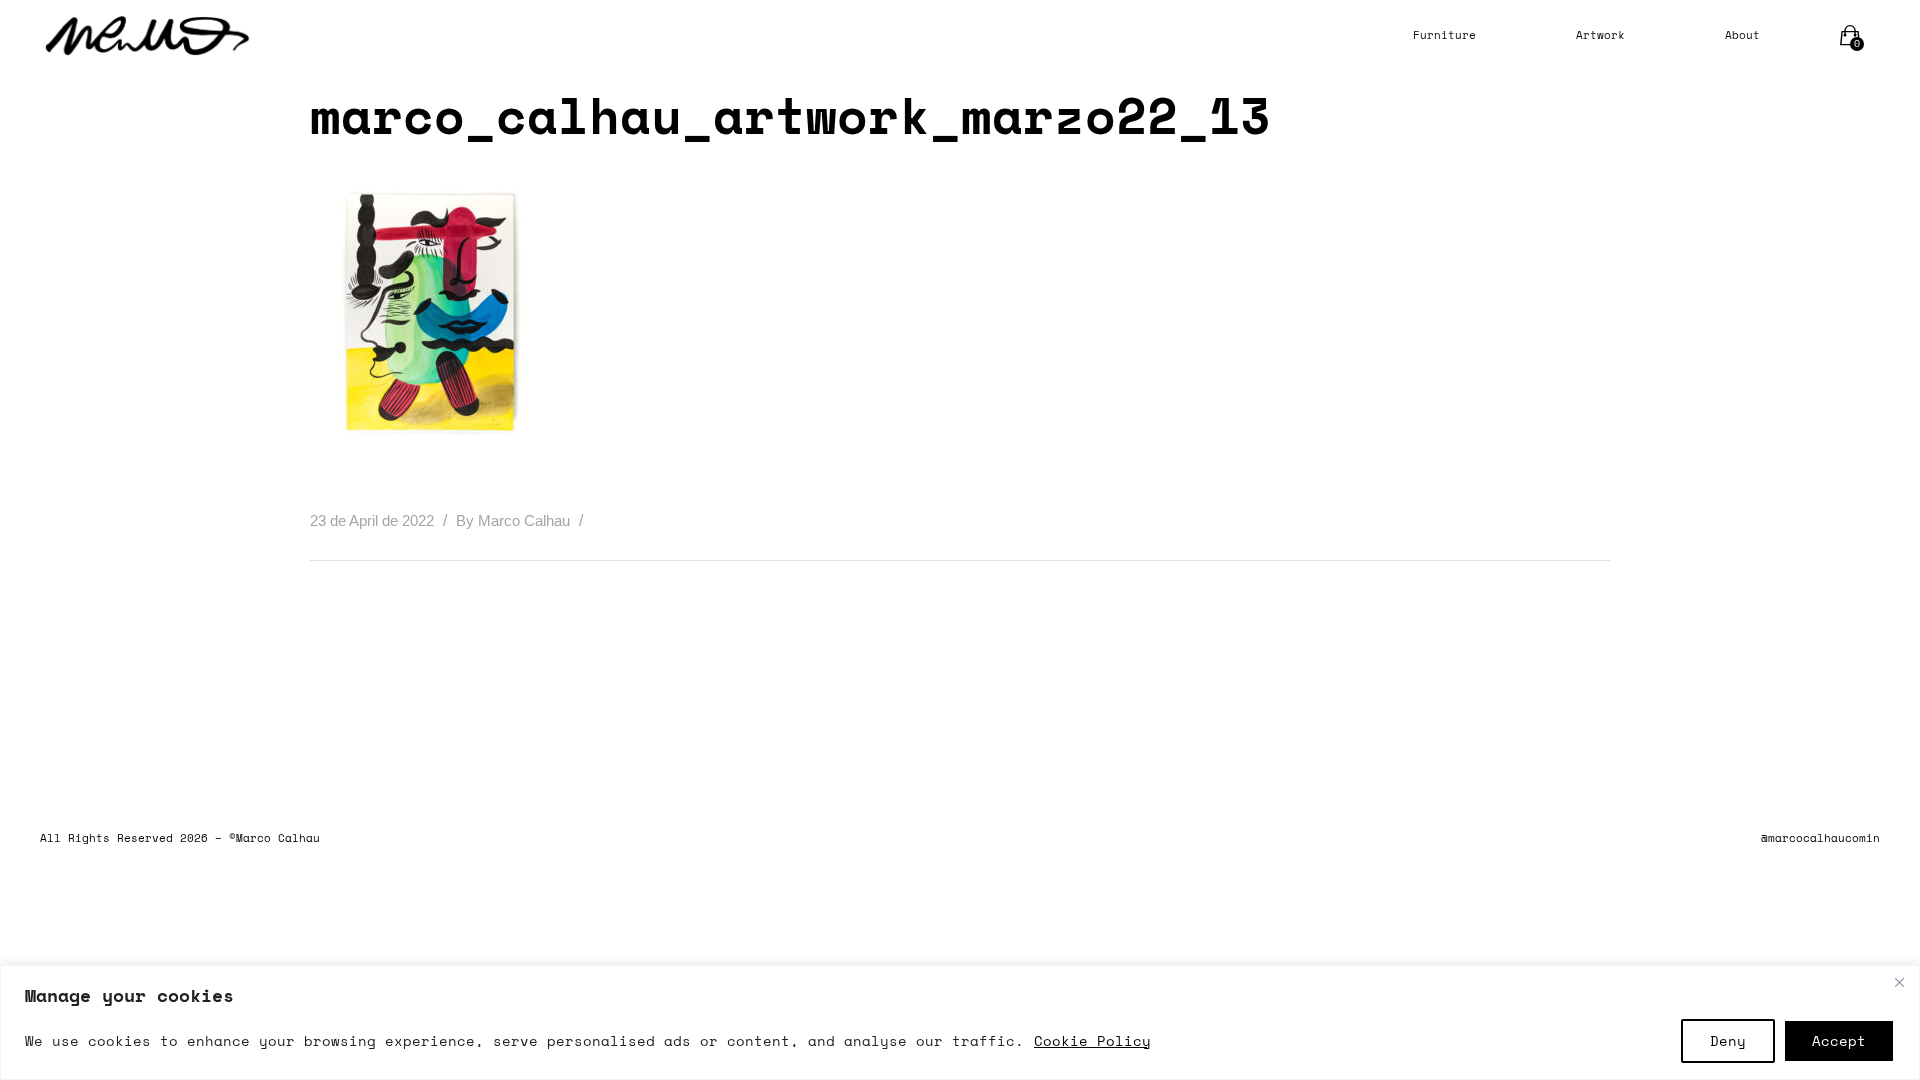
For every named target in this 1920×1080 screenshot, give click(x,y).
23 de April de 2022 (374, 520)
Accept (1839, 1040)
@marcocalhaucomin (1820, 838)
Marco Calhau (526, 520)
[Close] (1899, 982)
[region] (960, 1022)
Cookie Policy (1092, 1040)
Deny (1728, 1040)
